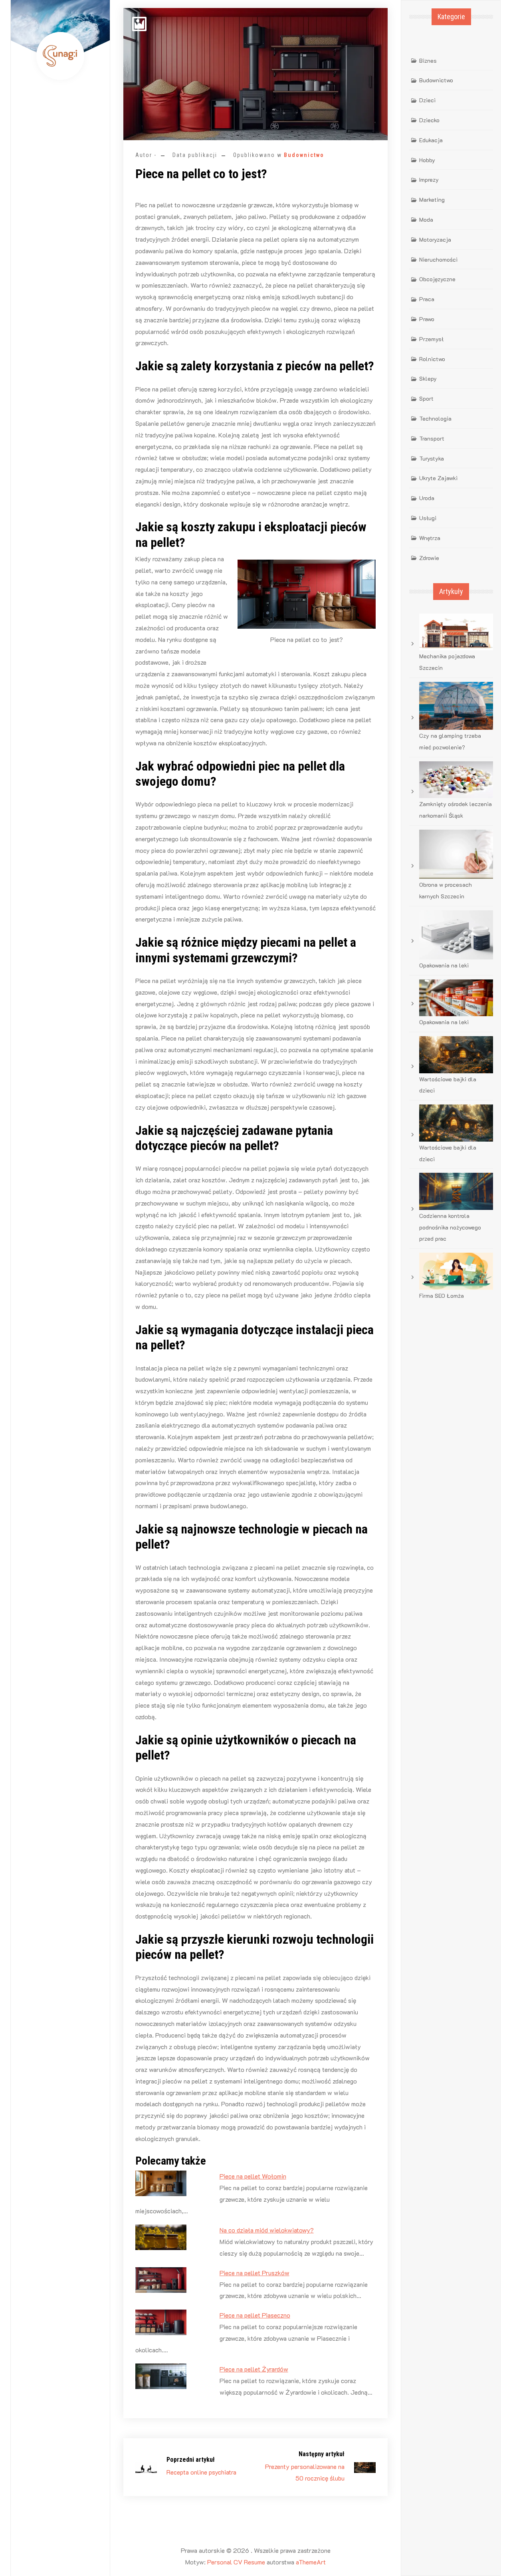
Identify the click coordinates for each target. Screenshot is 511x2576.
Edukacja (431, 140)
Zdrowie (429, 558)
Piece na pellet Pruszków (255, 2273)
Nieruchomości (438, 259)
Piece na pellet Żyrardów (254, 2369)
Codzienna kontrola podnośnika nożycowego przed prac (450, 1227)
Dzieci (427, 100)
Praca (427, 299)
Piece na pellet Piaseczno (255, 2315)
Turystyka (432, 458)
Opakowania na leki (444, 965)
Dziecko (429, 120)
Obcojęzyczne (437, 279)
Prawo (427, 319)
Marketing (432, 200)
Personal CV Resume (236, 2562)
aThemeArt (311, 2562)
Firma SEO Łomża (442, 1296)
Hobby (427, 160)
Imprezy (429, 180)
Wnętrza (430, 538)
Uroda (427, 498)
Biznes (428, 61)
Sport (426, 398)
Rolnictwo (432, 359)
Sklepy (428, 378)
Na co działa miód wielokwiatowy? (267, 2230)
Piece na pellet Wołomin (253, 2176)
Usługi (428, 518)
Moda (426, 219)
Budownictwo (304, 155)
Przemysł (431, 339)
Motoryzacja (435, 239)
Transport (432, 438)
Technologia (435, 418)
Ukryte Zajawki (438, 478)
